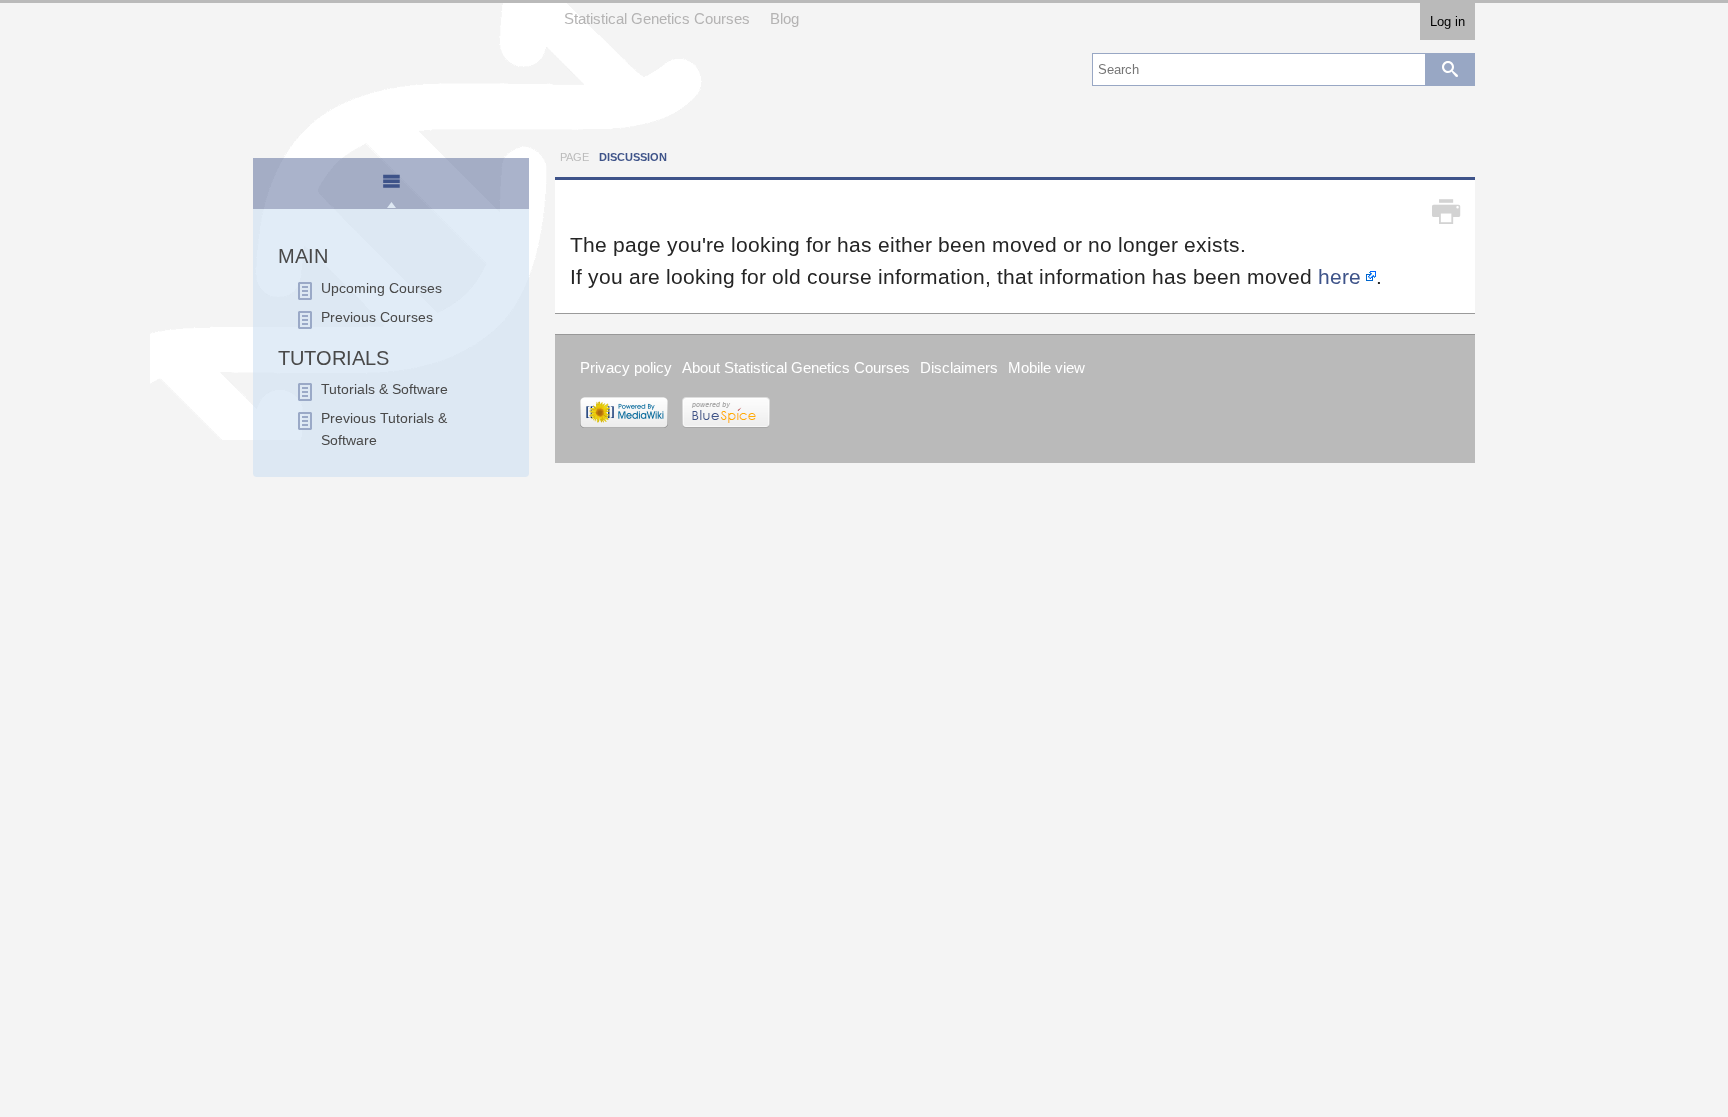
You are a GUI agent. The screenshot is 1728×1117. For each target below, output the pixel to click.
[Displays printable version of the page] (1446, 212)
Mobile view (1046, 367)
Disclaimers (959, 367)
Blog (784, 18)
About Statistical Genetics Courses (796, 367)
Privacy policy (626, 367)
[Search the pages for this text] (1450, 69)
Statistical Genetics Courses (657, 18)
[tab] (391, 185)
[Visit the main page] (391, 72)
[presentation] (391, 190)
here (1339, 276)
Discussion (633, 157)
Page (574, 157)
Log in (1447, 21)
